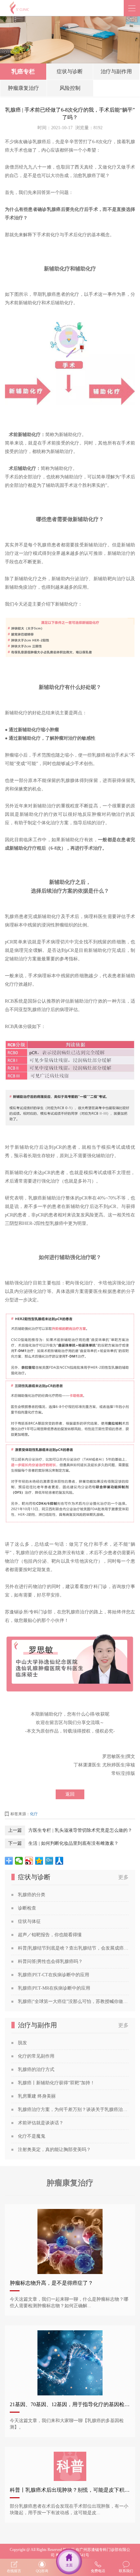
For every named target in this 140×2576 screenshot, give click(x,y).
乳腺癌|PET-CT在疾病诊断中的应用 (54, 1975)
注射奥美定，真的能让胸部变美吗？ (54, 2150)
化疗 (34, 1814)
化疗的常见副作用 (36, 2056)
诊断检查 (27, 1908)
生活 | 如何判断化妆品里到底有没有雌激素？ (73, 1843)
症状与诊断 (70, 71)
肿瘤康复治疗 (23, 88)
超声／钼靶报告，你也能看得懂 (50, 1935)
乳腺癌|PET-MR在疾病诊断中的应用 (54, 1988)
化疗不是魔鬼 (32, 2136)
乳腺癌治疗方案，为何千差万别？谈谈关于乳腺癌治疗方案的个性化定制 (73, 2110)
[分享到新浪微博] (29, 1861)
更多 (123, 1877)
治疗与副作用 (116, 71)
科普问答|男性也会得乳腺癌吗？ (50, 1961)
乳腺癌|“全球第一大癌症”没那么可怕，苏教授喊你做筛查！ (73, 2001)
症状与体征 (29, 1921)
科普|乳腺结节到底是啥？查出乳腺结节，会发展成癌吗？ (73, 1948)
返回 (70, 1794)
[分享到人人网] (59, 1861)
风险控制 (70, 88)
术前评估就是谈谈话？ (41, 2123)
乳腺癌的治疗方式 (36, 2069)
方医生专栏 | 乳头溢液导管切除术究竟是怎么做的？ (80, 1830)
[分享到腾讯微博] (49, 1861)
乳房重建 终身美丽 (37, 2096)
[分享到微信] (19, 1861)
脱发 (22, 2043)
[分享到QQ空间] (39, 1861)
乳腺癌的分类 (32, 1895)
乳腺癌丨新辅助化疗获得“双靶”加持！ (56, 2083)
